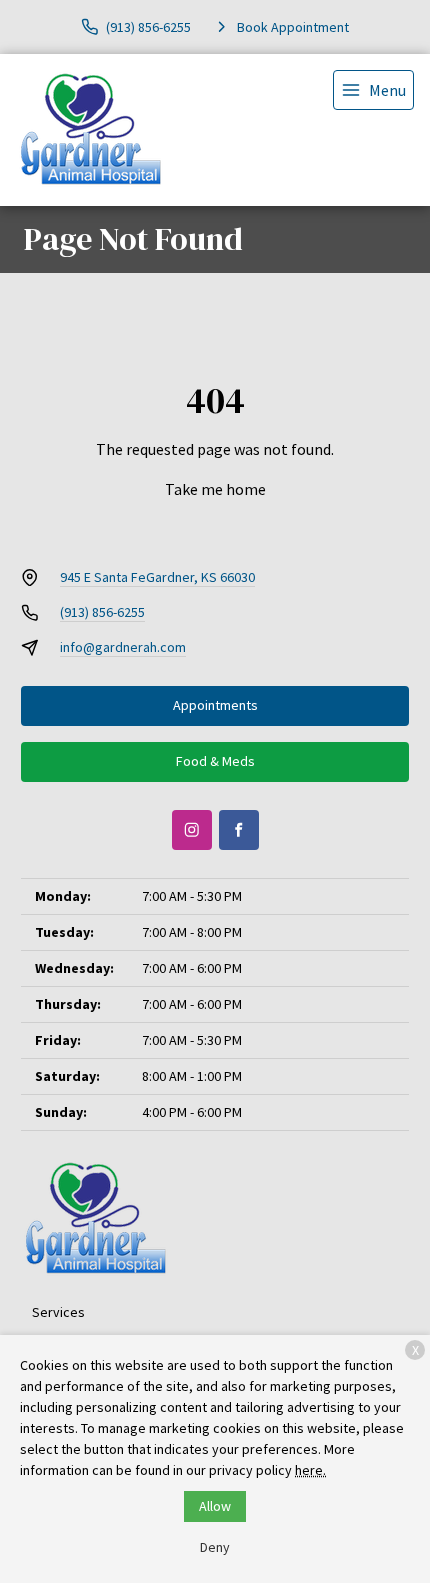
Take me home (215, 489)
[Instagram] (192, 830)
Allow (215, 1506)
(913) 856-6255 (102, 612)
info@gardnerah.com (123, 647)
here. (310, 1470)
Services (58, 1312)
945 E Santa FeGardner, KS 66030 (157, 577)
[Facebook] (239, 830)
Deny (215, 1547)
